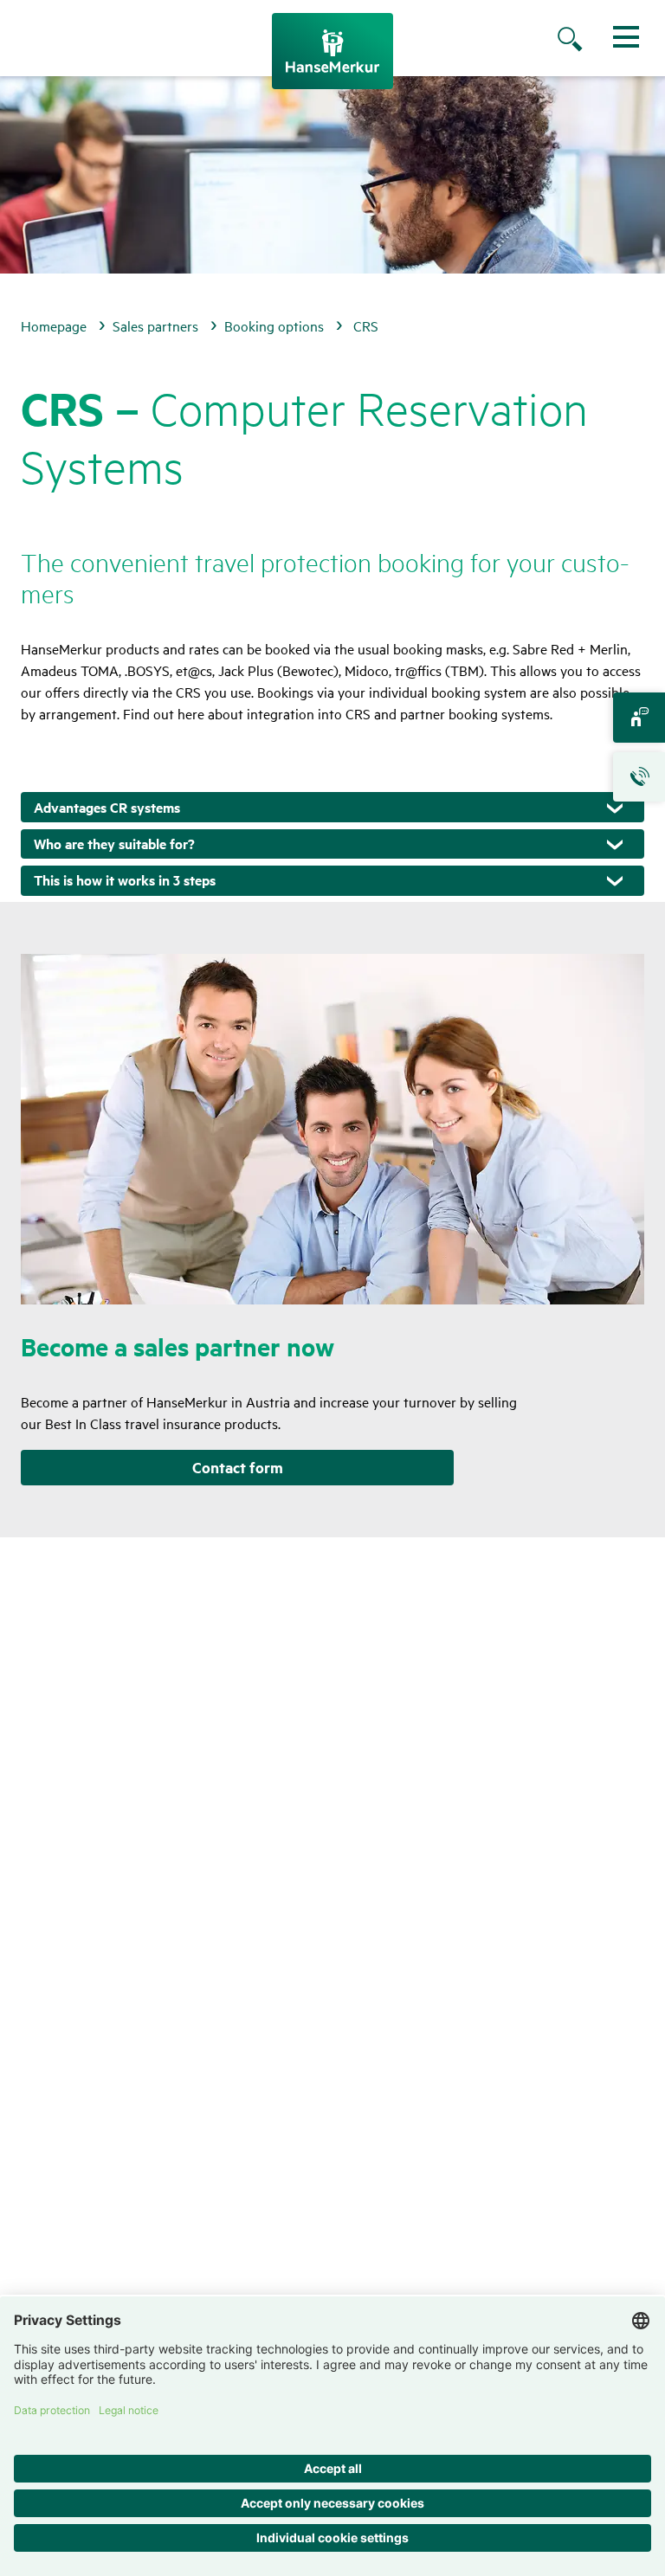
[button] (332, 807)
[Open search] (587, 41)
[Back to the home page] (332, 51)
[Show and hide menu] (626, 37)
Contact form (238, 1467)
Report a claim (639, 777)
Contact (639, 718)
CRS (366, 325)
